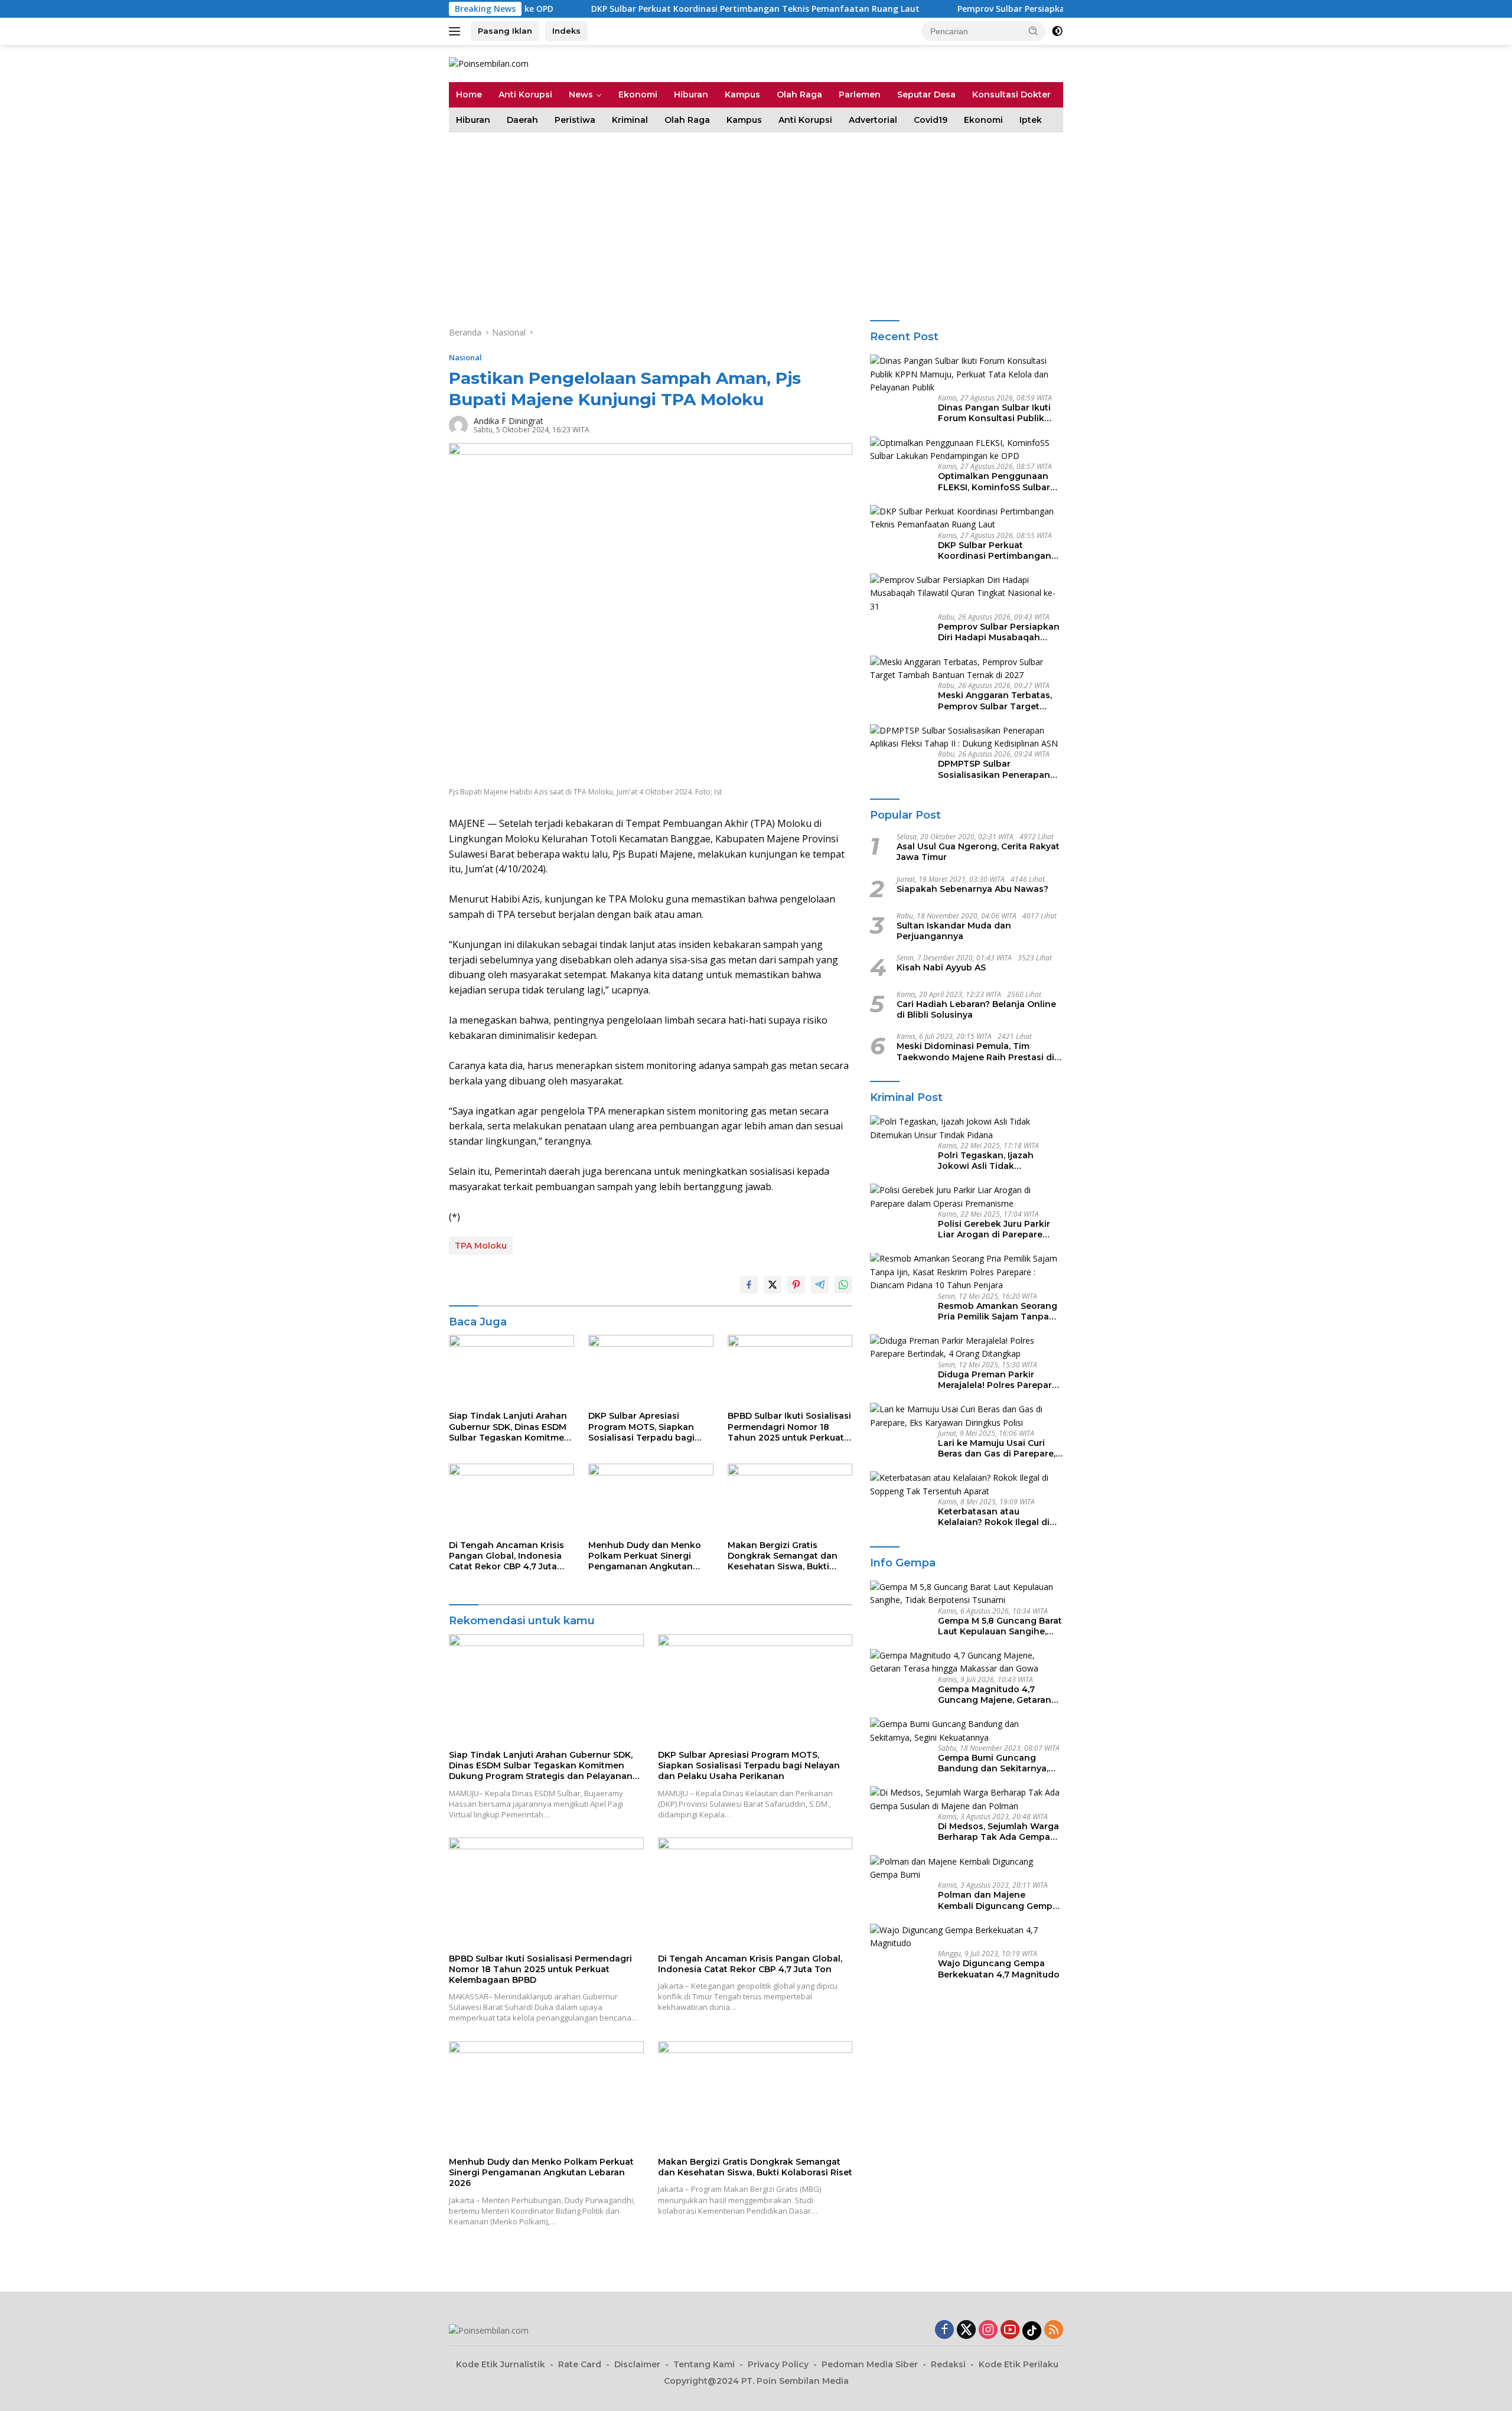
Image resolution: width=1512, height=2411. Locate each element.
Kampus (742, 95)
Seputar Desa (926, 95)
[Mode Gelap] (1057, 31)
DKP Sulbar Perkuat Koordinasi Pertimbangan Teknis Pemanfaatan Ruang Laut (656, 9)
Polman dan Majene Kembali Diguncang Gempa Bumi (998, 1900)
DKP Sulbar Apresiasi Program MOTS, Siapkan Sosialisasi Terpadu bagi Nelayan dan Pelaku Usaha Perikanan (647, 1427)
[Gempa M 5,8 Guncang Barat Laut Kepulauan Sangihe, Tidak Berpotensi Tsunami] (967, 1594)
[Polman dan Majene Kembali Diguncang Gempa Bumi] (967, 1868)
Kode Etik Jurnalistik (501, 2364)
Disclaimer (637, 2364)
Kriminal (630, 120)
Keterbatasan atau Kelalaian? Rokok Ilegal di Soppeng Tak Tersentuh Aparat (994, 1517)
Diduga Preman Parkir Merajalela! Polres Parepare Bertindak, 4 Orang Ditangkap (998, 1380)
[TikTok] (1032, 2331)
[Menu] (457, 31)
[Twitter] (966, 2330)
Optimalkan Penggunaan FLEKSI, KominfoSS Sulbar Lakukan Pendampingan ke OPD (998, 482)
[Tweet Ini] (773, 1285)
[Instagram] (988, 2330)
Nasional (465, 357)
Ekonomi (638, 95)
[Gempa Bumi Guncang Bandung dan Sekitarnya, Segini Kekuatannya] (967, 1731)
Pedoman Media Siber (870, 2364)
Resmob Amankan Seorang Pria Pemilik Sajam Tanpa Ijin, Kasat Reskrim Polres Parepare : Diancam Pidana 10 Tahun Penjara (998, 1311)
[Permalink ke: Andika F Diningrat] (458, 424)
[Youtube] (1010, 2330)
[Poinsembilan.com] (489, 63)
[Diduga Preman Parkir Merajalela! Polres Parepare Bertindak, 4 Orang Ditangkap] (967, 1348)
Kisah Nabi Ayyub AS (941, 967)
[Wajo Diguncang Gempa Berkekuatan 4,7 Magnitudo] (967, 1937)
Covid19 (931, 120)
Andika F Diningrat (509, 421)
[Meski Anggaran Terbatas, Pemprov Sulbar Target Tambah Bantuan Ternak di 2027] (967, 669)
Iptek (1031, 120)
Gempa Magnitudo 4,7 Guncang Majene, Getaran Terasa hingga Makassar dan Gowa (995, 1695)
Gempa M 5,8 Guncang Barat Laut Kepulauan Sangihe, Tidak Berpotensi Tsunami (1000, 1626)
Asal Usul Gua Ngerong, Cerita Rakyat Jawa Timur (978, 852)
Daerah (522, 120)
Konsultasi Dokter (1011, 95)
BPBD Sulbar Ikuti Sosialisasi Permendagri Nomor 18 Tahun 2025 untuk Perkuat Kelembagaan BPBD (789, 1427)
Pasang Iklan (505, 31)
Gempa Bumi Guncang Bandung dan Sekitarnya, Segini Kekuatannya (993, 1763)
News (581, 95)
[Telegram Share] (820, 1285)
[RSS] (1054, 2330)
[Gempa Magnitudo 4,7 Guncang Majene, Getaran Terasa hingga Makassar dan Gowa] (967, 1662)
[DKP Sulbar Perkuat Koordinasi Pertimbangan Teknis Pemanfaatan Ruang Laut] (967, 518)
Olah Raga (799, 95)
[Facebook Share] (749, 1285)
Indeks (566, 31)
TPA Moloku (481, 1246)
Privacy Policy (778, 2364)
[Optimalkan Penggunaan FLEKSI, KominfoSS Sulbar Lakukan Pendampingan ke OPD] (967, 450)
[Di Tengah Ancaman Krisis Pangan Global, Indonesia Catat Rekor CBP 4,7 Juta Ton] (511, 1499)
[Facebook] (944, 2330)
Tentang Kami (704, 2364)
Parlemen (860, 95)
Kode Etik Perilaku (1019, 2364)
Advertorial (873, 120)
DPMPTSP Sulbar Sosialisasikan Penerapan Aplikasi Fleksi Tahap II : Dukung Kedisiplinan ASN (994, 770)
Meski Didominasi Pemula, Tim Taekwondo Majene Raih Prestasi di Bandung (975, 1051)
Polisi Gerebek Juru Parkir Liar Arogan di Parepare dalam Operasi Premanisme (998, 1229)
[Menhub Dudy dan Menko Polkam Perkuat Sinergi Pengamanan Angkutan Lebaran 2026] (651, 1499)
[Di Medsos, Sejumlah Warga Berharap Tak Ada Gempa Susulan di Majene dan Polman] (967, 1799)
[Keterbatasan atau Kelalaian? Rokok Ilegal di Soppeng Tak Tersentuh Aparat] (967, 1485)
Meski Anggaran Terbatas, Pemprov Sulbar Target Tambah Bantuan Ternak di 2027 (998, 701)
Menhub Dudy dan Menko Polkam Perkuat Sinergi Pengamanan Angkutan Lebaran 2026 (645, 1556)
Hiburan (691, 95)
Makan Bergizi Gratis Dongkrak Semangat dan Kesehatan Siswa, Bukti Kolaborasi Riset (783, 1556)
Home (469, 95)
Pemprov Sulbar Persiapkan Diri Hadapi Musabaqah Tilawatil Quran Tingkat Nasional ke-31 (1047, 9)
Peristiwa (575, 120)
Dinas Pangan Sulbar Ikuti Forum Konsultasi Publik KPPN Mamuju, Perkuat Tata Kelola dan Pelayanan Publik (1000, 413)
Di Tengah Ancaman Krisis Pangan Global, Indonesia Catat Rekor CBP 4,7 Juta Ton (506, 1556)
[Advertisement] (756, 221)
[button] (1034, 31)
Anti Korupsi (525, 95)
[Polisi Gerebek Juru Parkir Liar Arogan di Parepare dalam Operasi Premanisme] (967, 1197)
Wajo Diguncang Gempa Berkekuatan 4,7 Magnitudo (999, 1969)
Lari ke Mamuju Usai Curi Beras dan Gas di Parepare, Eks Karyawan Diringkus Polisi (997, 1448)
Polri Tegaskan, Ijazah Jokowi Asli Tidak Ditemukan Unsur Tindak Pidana (993, 1161)
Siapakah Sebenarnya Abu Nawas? (972, 889)
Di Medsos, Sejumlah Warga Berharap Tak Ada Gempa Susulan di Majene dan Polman (998, 1832)
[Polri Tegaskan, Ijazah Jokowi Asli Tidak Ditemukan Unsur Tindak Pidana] (967, 1128)
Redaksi (948, 2364)
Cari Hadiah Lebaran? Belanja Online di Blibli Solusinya (976, 1009)
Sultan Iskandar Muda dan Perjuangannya (954, 931)
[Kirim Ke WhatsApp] (843, 1285)
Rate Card (580, 2364)
